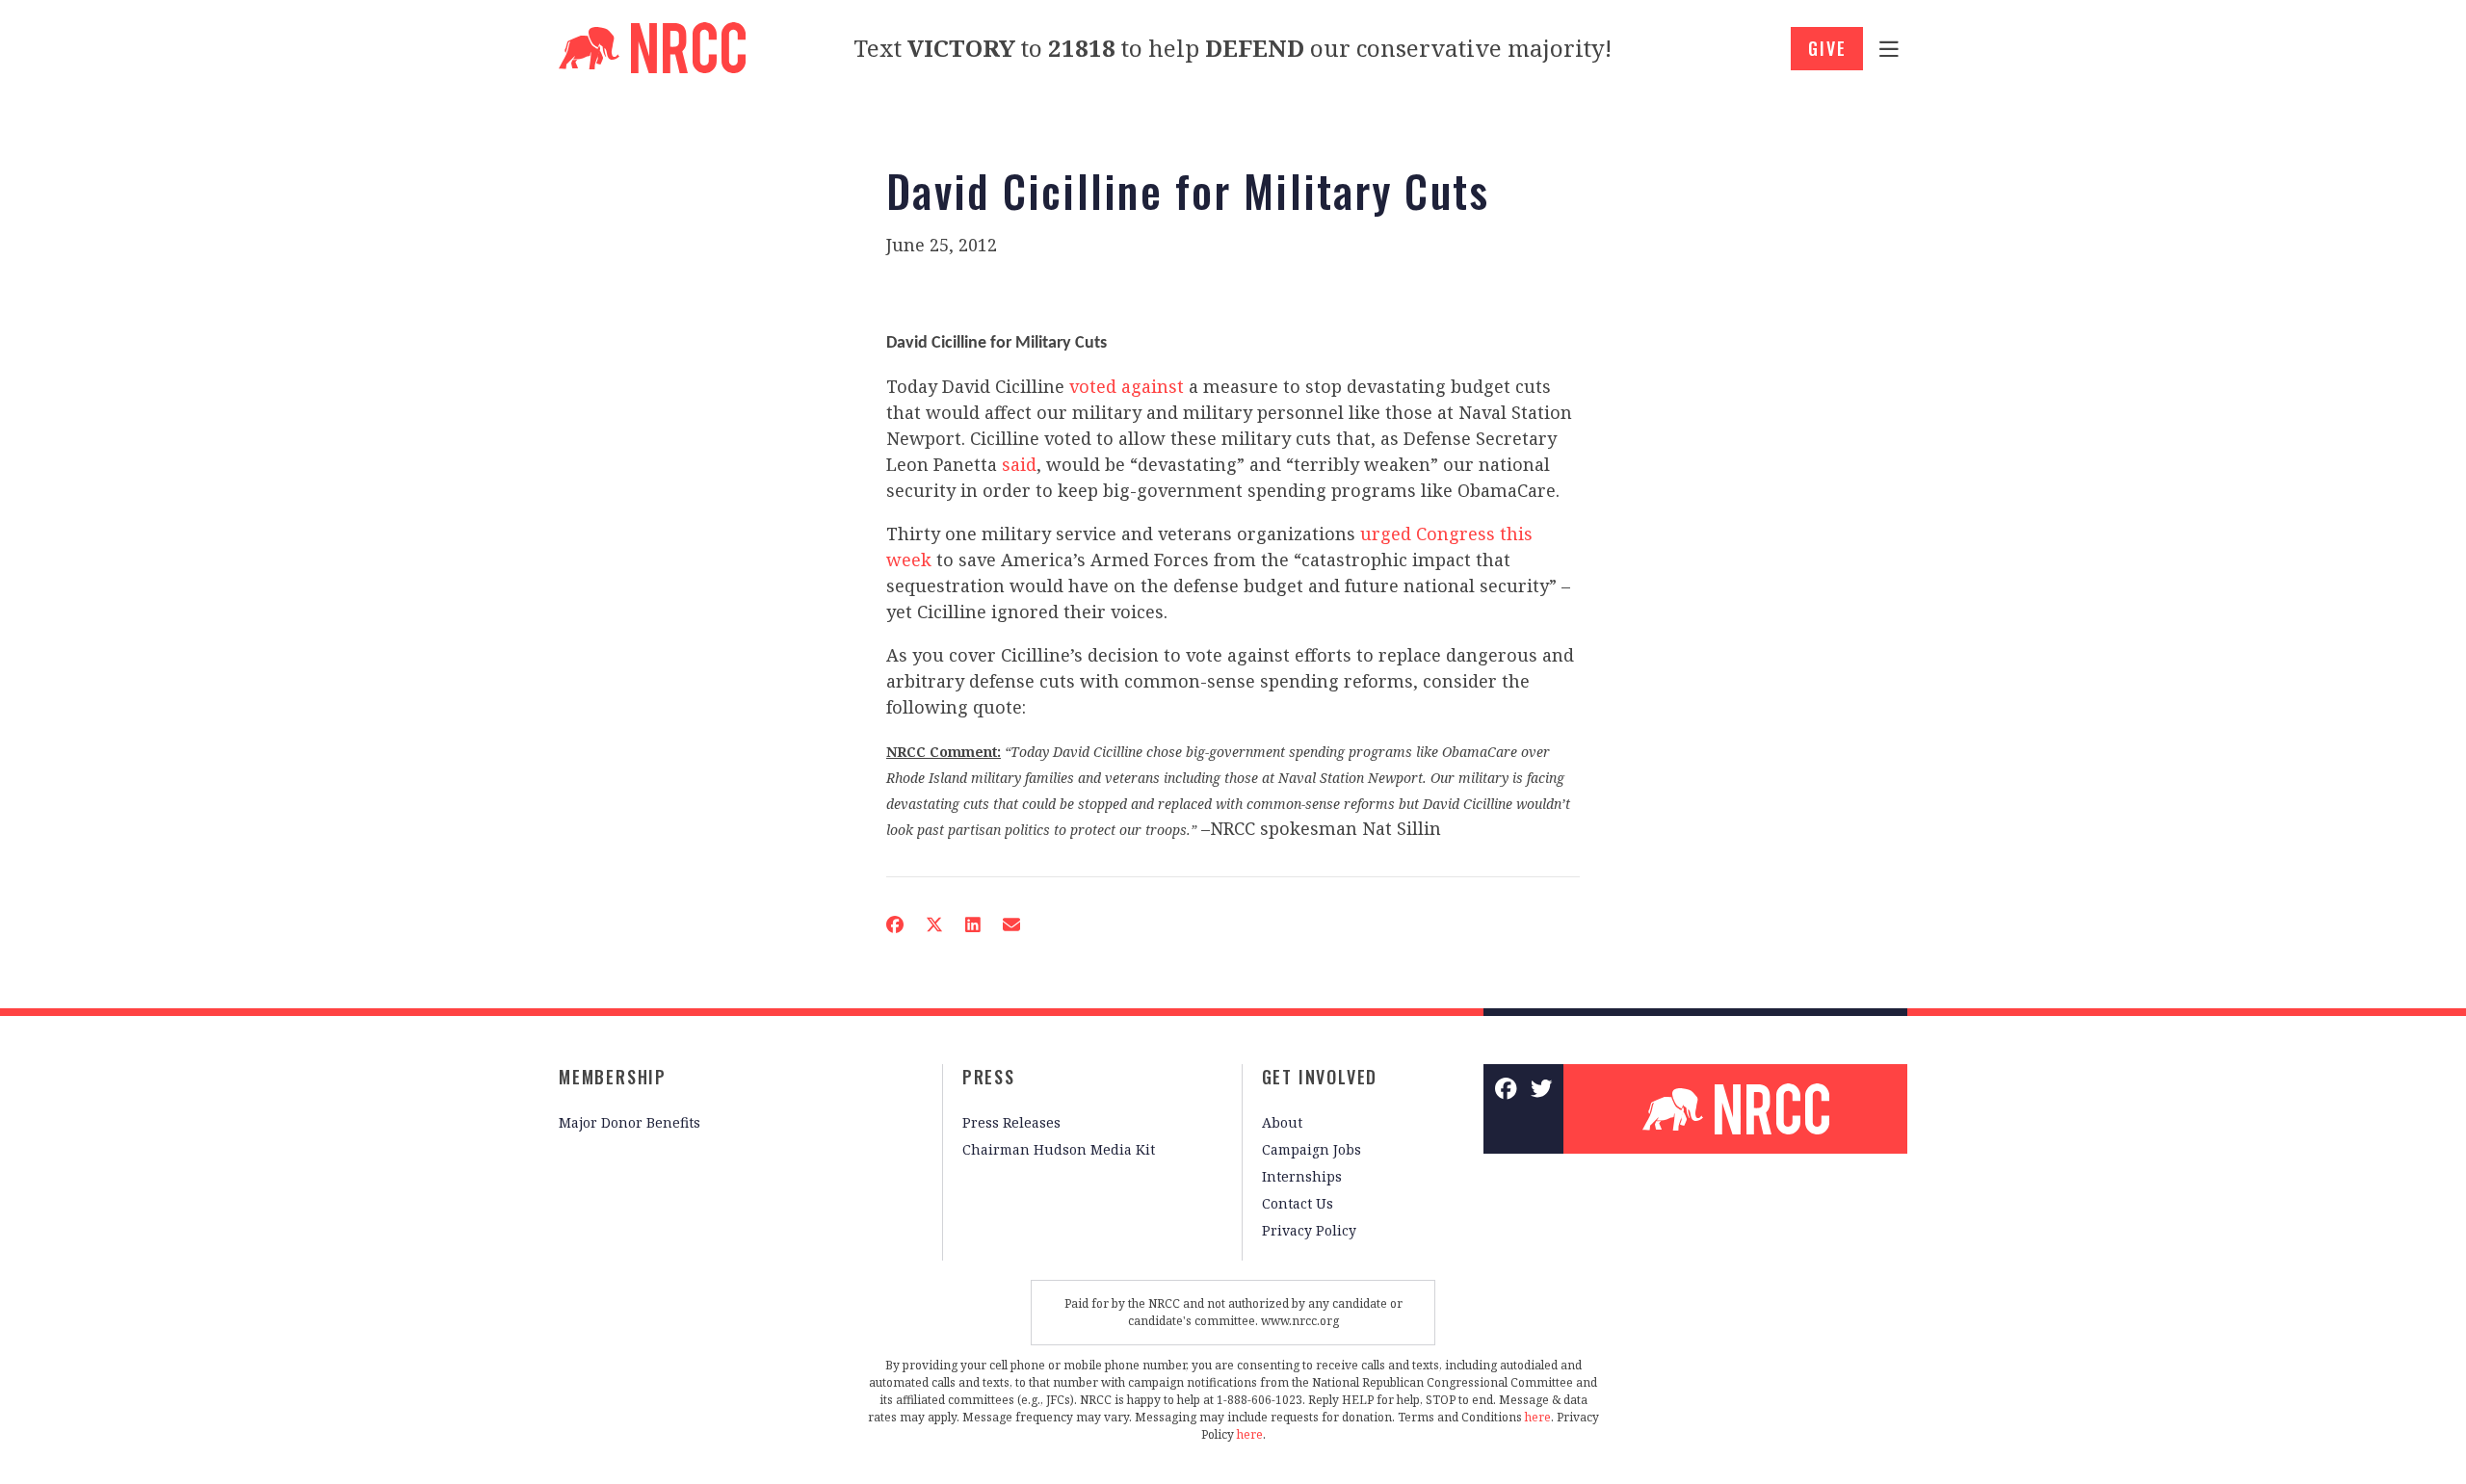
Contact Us (1298, 1203)
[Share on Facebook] (895, 924)
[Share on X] (934, 924)
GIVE (1827, 48)
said (1019, 464)
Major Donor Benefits (630, 1122)
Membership (613, 1077)
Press (989, 1077)
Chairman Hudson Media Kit (1059, 1149)
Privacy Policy (1309, 1230)
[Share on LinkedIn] (973, 924)
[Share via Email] (1011, 924)
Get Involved (1320, 1077)
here (1538, 1417)
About (1282, 1122)
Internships (1302, 1176)
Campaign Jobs (1312, 1149)
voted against (1129, 386)
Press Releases (1011, 1122)
